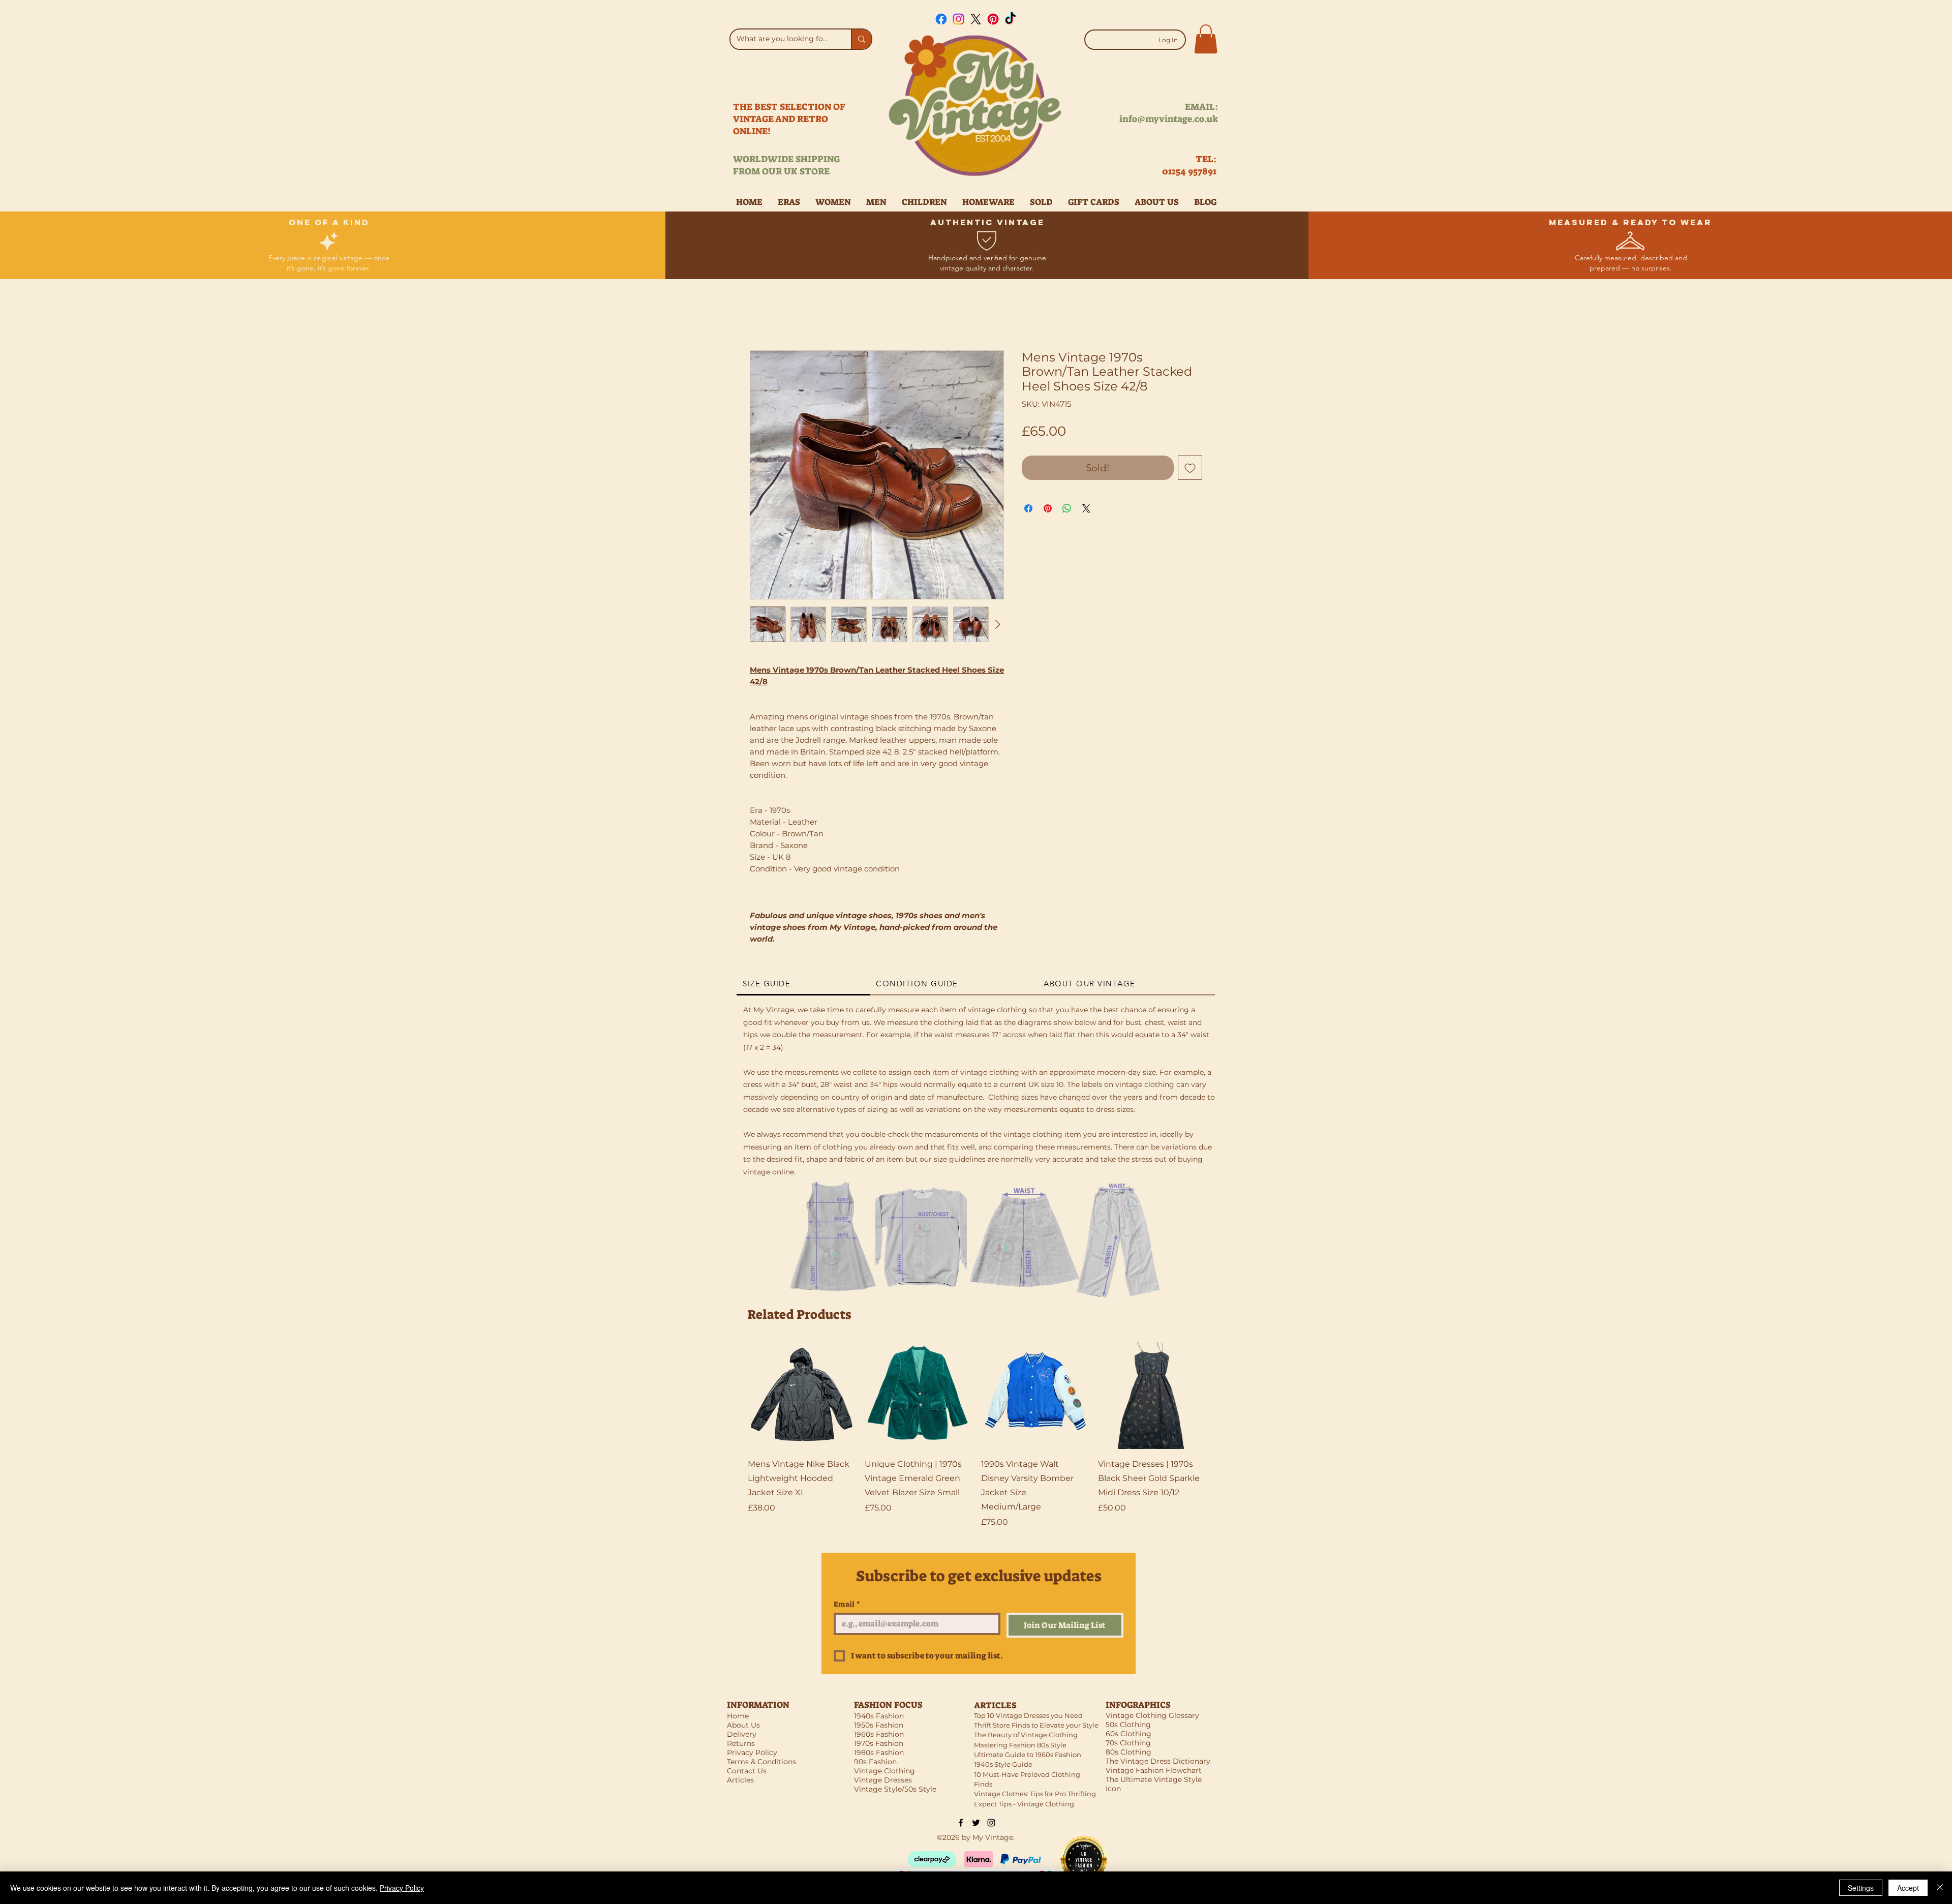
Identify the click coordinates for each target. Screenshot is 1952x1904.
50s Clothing (1128, 1725)
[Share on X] (1086, 508)
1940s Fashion (879, 1716)
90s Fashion (875, 1762)
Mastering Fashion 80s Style (1020, 1745)
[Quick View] (801, 1396)
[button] (1206, 39)
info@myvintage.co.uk (1169, 119)
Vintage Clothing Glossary (1152, 1715)
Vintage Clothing (884, 1771)
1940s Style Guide (1003, 1764)
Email (847, 1604)
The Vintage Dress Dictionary (1158, 1761)
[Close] (1940, 1888)
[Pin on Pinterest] (1048, 508)
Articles (740, 1780)
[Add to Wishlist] (1190, 468)
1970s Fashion (879, 1743)
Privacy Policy (402, 1888)
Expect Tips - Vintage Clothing (1024, 1804)
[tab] (803, 984)
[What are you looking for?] (861, 39)
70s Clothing (1128, 1743)
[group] (976, 1435)
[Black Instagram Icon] (991, 1823)
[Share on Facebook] (1028, 508)
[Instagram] (958, 19)
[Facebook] (941, 19)
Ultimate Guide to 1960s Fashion (1028, 1755)
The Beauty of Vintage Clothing (1026, 1735)
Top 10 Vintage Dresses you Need (1028, 1715)
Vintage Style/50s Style (895, 1789)
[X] (976, 19)
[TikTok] (1010, 19)
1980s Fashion (879, 1752)
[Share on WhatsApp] (1067, 508)
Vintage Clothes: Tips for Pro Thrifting (1035, 1794)
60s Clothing (1128, 1734)
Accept (1908, 1888)
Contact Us (747, 1771)
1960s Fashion (879, 1734)
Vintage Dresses (883, 1780)
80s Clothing (1128, 1752)
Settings (1861, 1888)
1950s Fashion (879, 1725)
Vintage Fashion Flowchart (1154, 1770)
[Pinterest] (993, 19)
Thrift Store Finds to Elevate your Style (1036, 1725)
